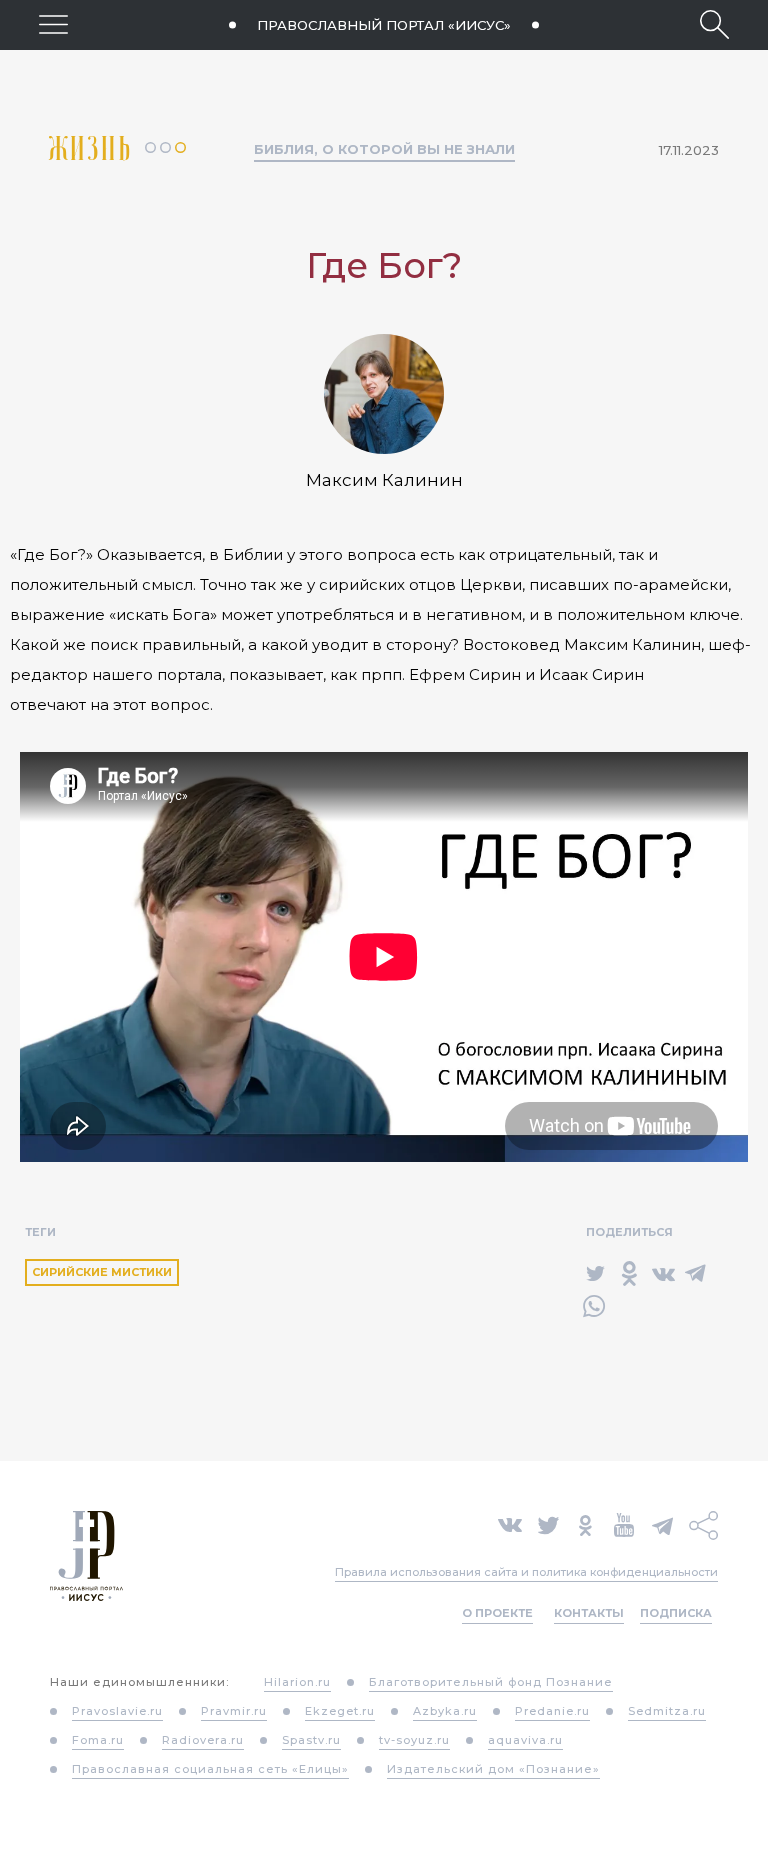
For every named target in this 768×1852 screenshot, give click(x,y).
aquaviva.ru (525, 1740)
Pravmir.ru (234, 1711)
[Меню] (53, 24)
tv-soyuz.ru (414, 1740)
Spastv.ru (311, 1740)
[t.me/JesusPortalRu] (662, 1523)
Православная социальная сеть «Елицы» (210, 1769)
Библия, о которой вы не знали (384, 149)
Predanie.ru (552, 1711)
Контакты (589, 1613)
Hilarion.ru (297, 1682)
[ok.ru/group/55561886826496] (585, 1523)
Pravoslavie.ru (117, 1711)
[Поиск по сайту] (714, 24)
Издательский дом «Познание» (493, 1769)
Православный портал (384, 25)
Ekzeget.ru (340, 1711)
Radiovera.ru (203, 1740)
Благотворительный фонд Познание (491, 1682)
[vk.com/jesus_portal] (510, 1523)
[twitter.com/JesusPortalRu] (548, 1523)
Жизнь (97, 148)
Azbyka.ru (445, 1711)
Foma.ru (98, 1740)
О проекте (497, 1613)
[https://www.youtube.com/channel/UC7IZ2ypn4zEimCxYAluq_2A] (624, 1523)
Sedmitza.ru (667, 1711)
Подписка (676, 1613)
